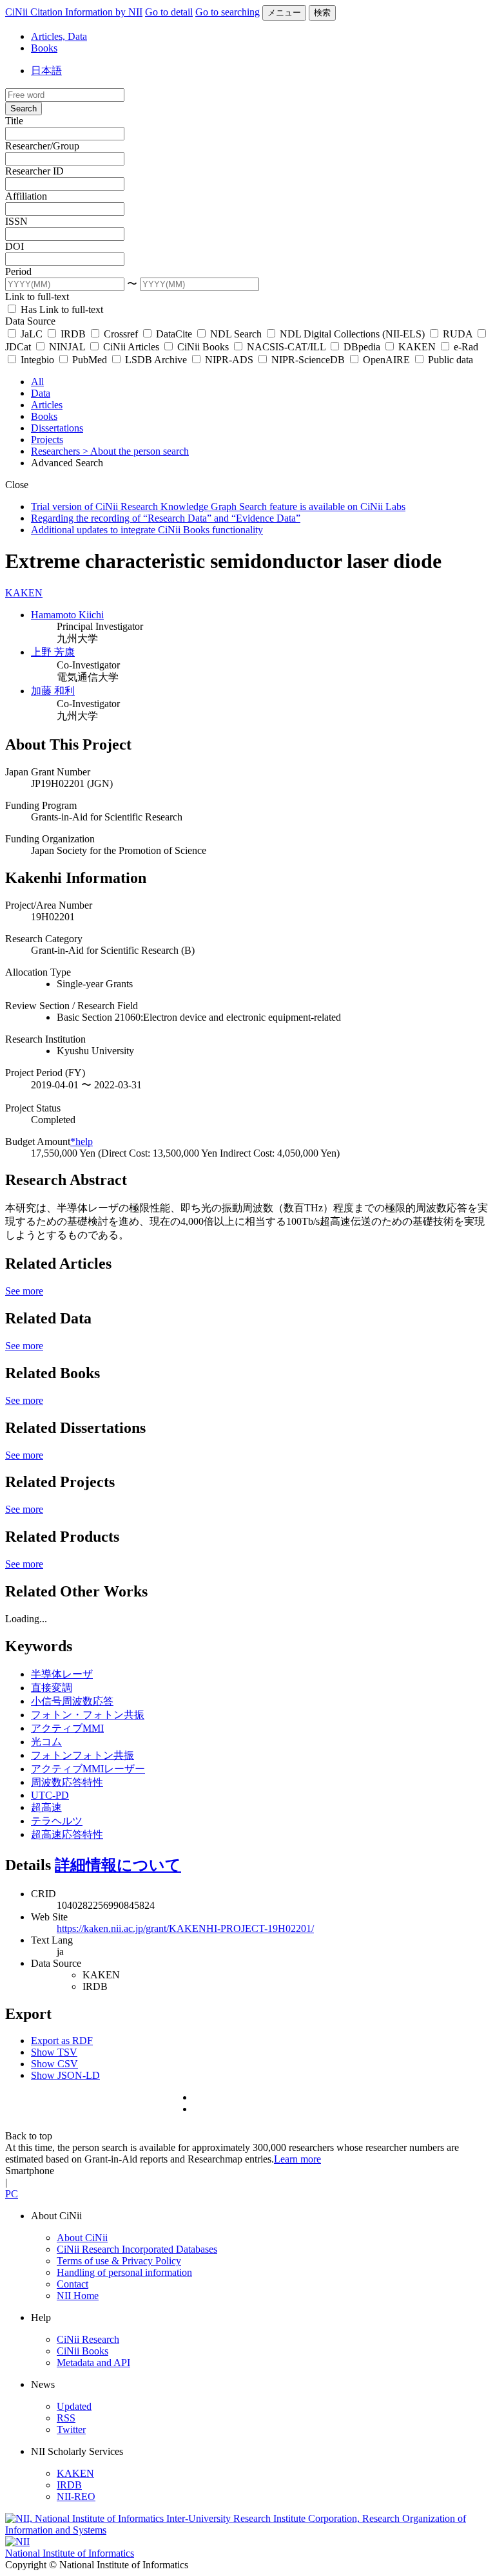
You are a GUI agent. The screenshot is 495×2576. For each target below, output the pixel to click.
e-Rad (465, 347)
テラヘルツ (57, 1821)
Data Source (30, 321)
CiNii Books (203, 347)
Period (18, 271)
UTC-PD (50, 1795)
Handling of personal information (124, 2272)
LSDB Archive (156, 360)
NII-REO (76, 2496)
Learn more (297, 2159)
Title (14, 121)
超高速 (46, 1807)
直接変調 (52, 1688)
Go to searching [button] (228, 12)
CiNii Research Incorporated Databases (137, 2249)
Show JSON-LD (65, 2075)
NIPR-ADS (229, 360)
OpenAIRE (386, 360)
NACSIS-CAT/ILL (286, 347)
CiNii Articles (131, 347)
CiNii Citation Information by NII (74, 12)
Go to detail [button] (169, 12)
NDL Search (236, 334)
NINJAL (67, 347)
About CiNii (82, 2238)
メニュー (284, 13)
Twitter (71, 2429)
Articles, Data (59, 36)
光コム (46, 1742)
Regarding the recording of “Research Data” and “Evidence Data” (166, 518)
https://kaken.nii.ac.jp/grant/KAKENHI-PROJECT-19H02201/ (185, 1928)
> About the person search (136, 451)
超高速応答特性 (67, 1834)
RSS (66, 2418)
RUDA (458, 334)
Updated (74, 2406)
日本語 (46, 71)
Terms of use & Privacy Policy (119, 2261)
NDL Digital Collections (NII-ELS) (352, 334)
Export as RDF (62, 2041)
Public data (449, 360)
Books (44, 48)
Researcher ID (34, 171)
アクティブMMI (67, 1728)
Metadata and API (93, 2363)
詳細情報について (118, 1865)
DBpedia (362, 347)
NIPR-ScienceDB (308, 360)
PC (12, 2194)
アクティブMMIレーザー (88, 1769)
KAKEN (417, 347)
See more (24, 1291)
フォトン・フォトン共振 (88, 1715)
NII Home (78, 2296)
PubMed (90, 360)
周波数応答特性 (67, 1782)
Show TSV (54, 2052)
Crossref (121, 334)
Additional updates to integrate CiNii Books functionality (147, 530)
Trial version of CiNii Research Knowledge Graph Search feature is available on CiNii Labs (218, 507)
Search (24, 109)
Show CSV (54, 2064)
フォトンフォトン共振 (82, 1755)
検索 (322, 13)
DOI (15, 246)
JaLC (32, 334)
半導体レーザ (62, 1674)
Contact (73, 2284)
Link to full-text (37, 297)
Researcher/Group (42, 146)
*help (82, 1141)
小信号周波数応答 (72, 1701)
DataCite (174, 334)
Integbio (37, 360)
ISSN (16, 221)
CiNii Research (88, 2339)
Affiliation (26, 196)
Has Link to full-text (61, 309)
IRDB (73, 334)
